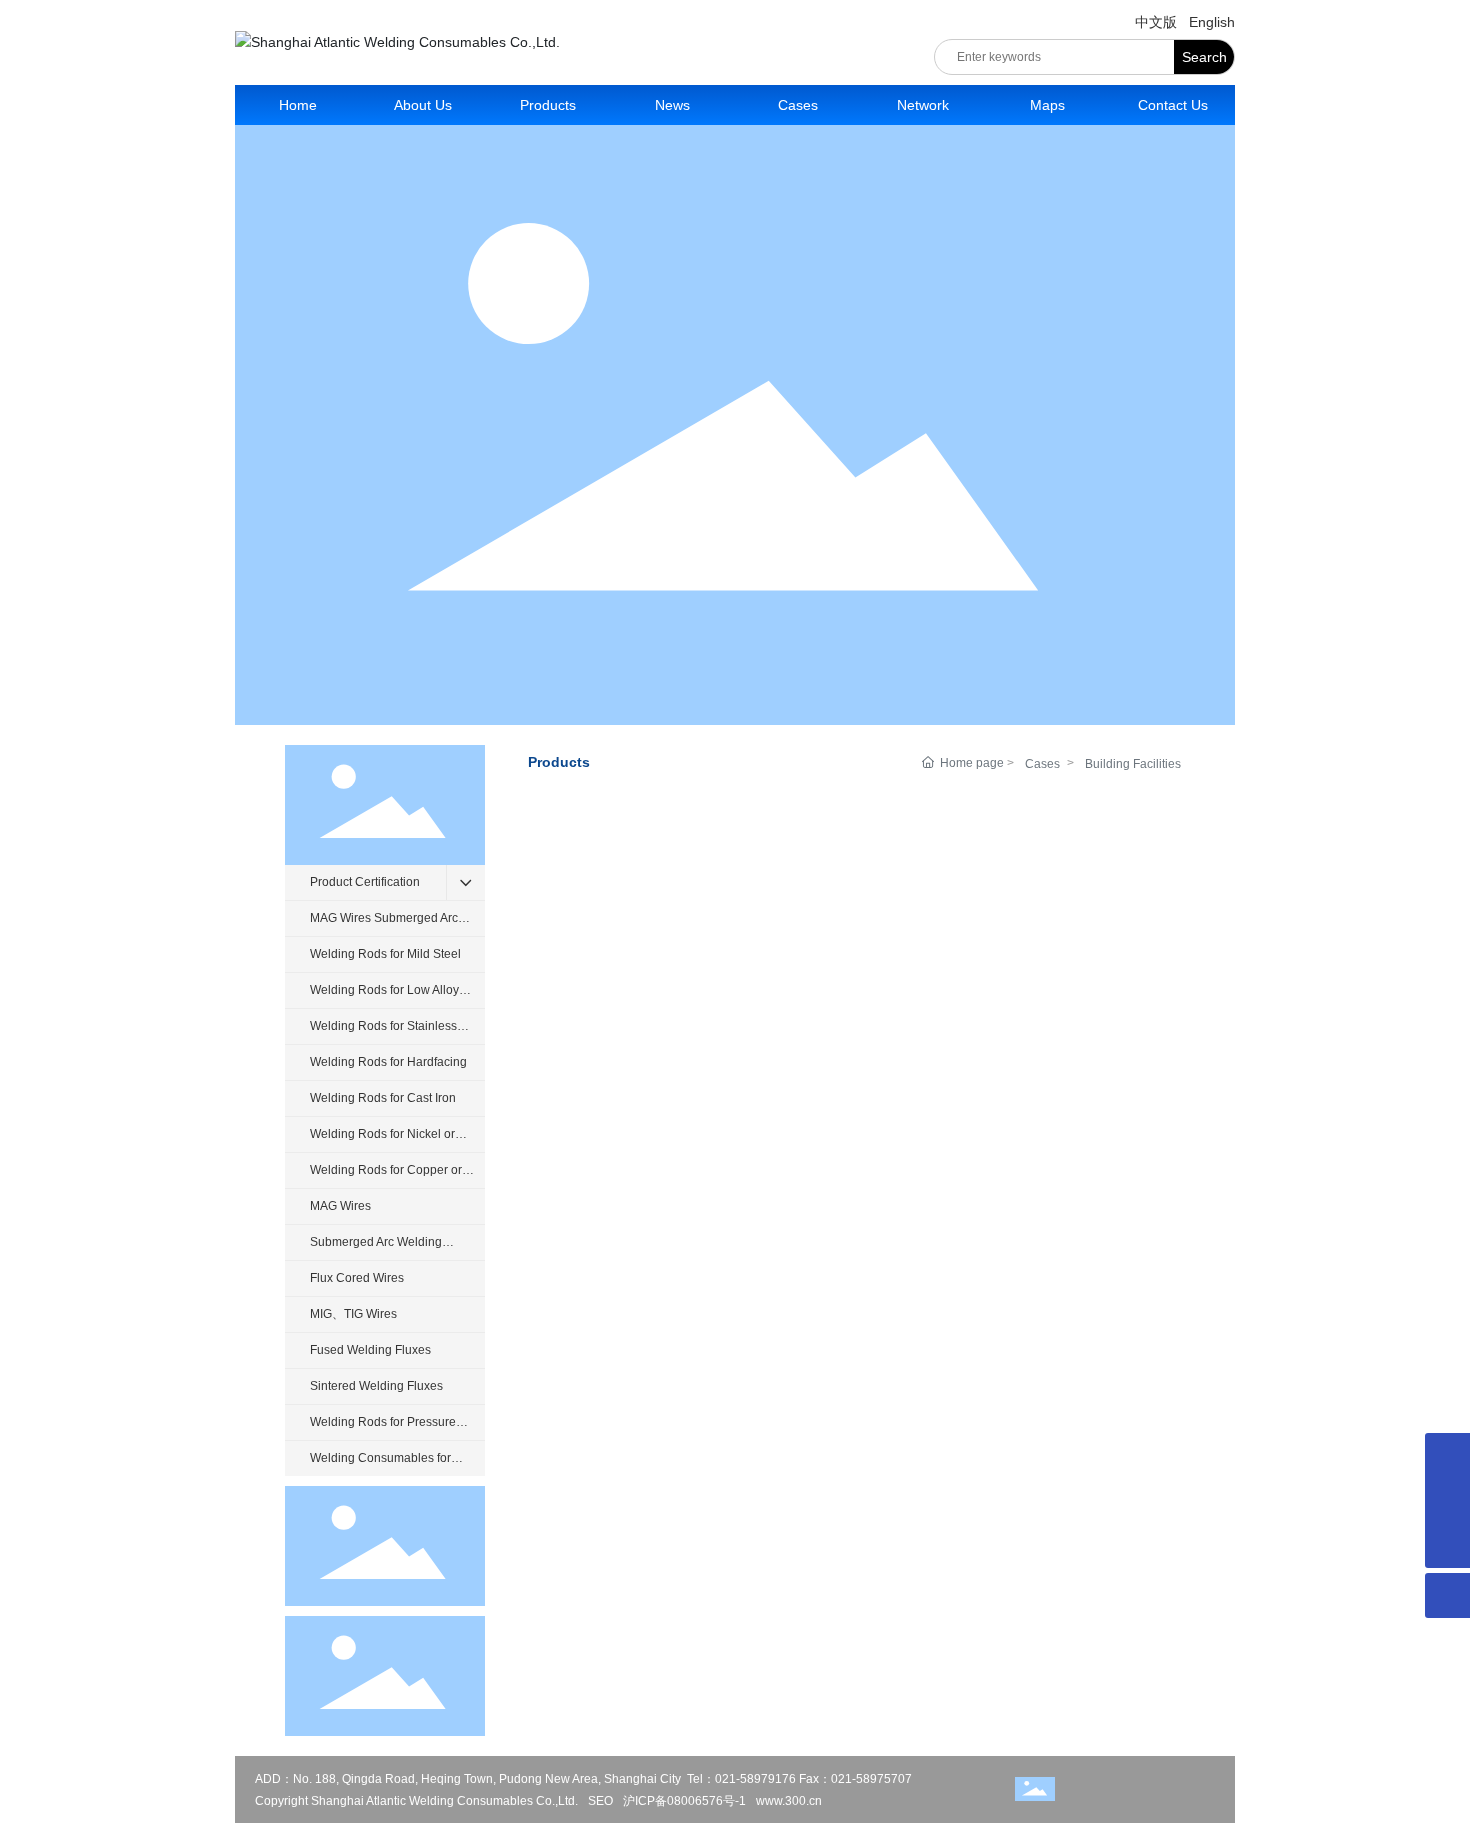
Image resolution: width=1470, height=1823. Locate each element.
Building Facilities (1133, 764)
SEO (600, 1801)
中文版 (1156, 22)
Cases (1042, 764)
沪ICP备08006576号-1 (684, 1801)
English (1212, 22)
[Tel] (1447, 1500)
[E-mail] (1447, 1455)
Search (1204, 57)
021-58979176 (755, 1779)
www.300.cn (789, 1801)
